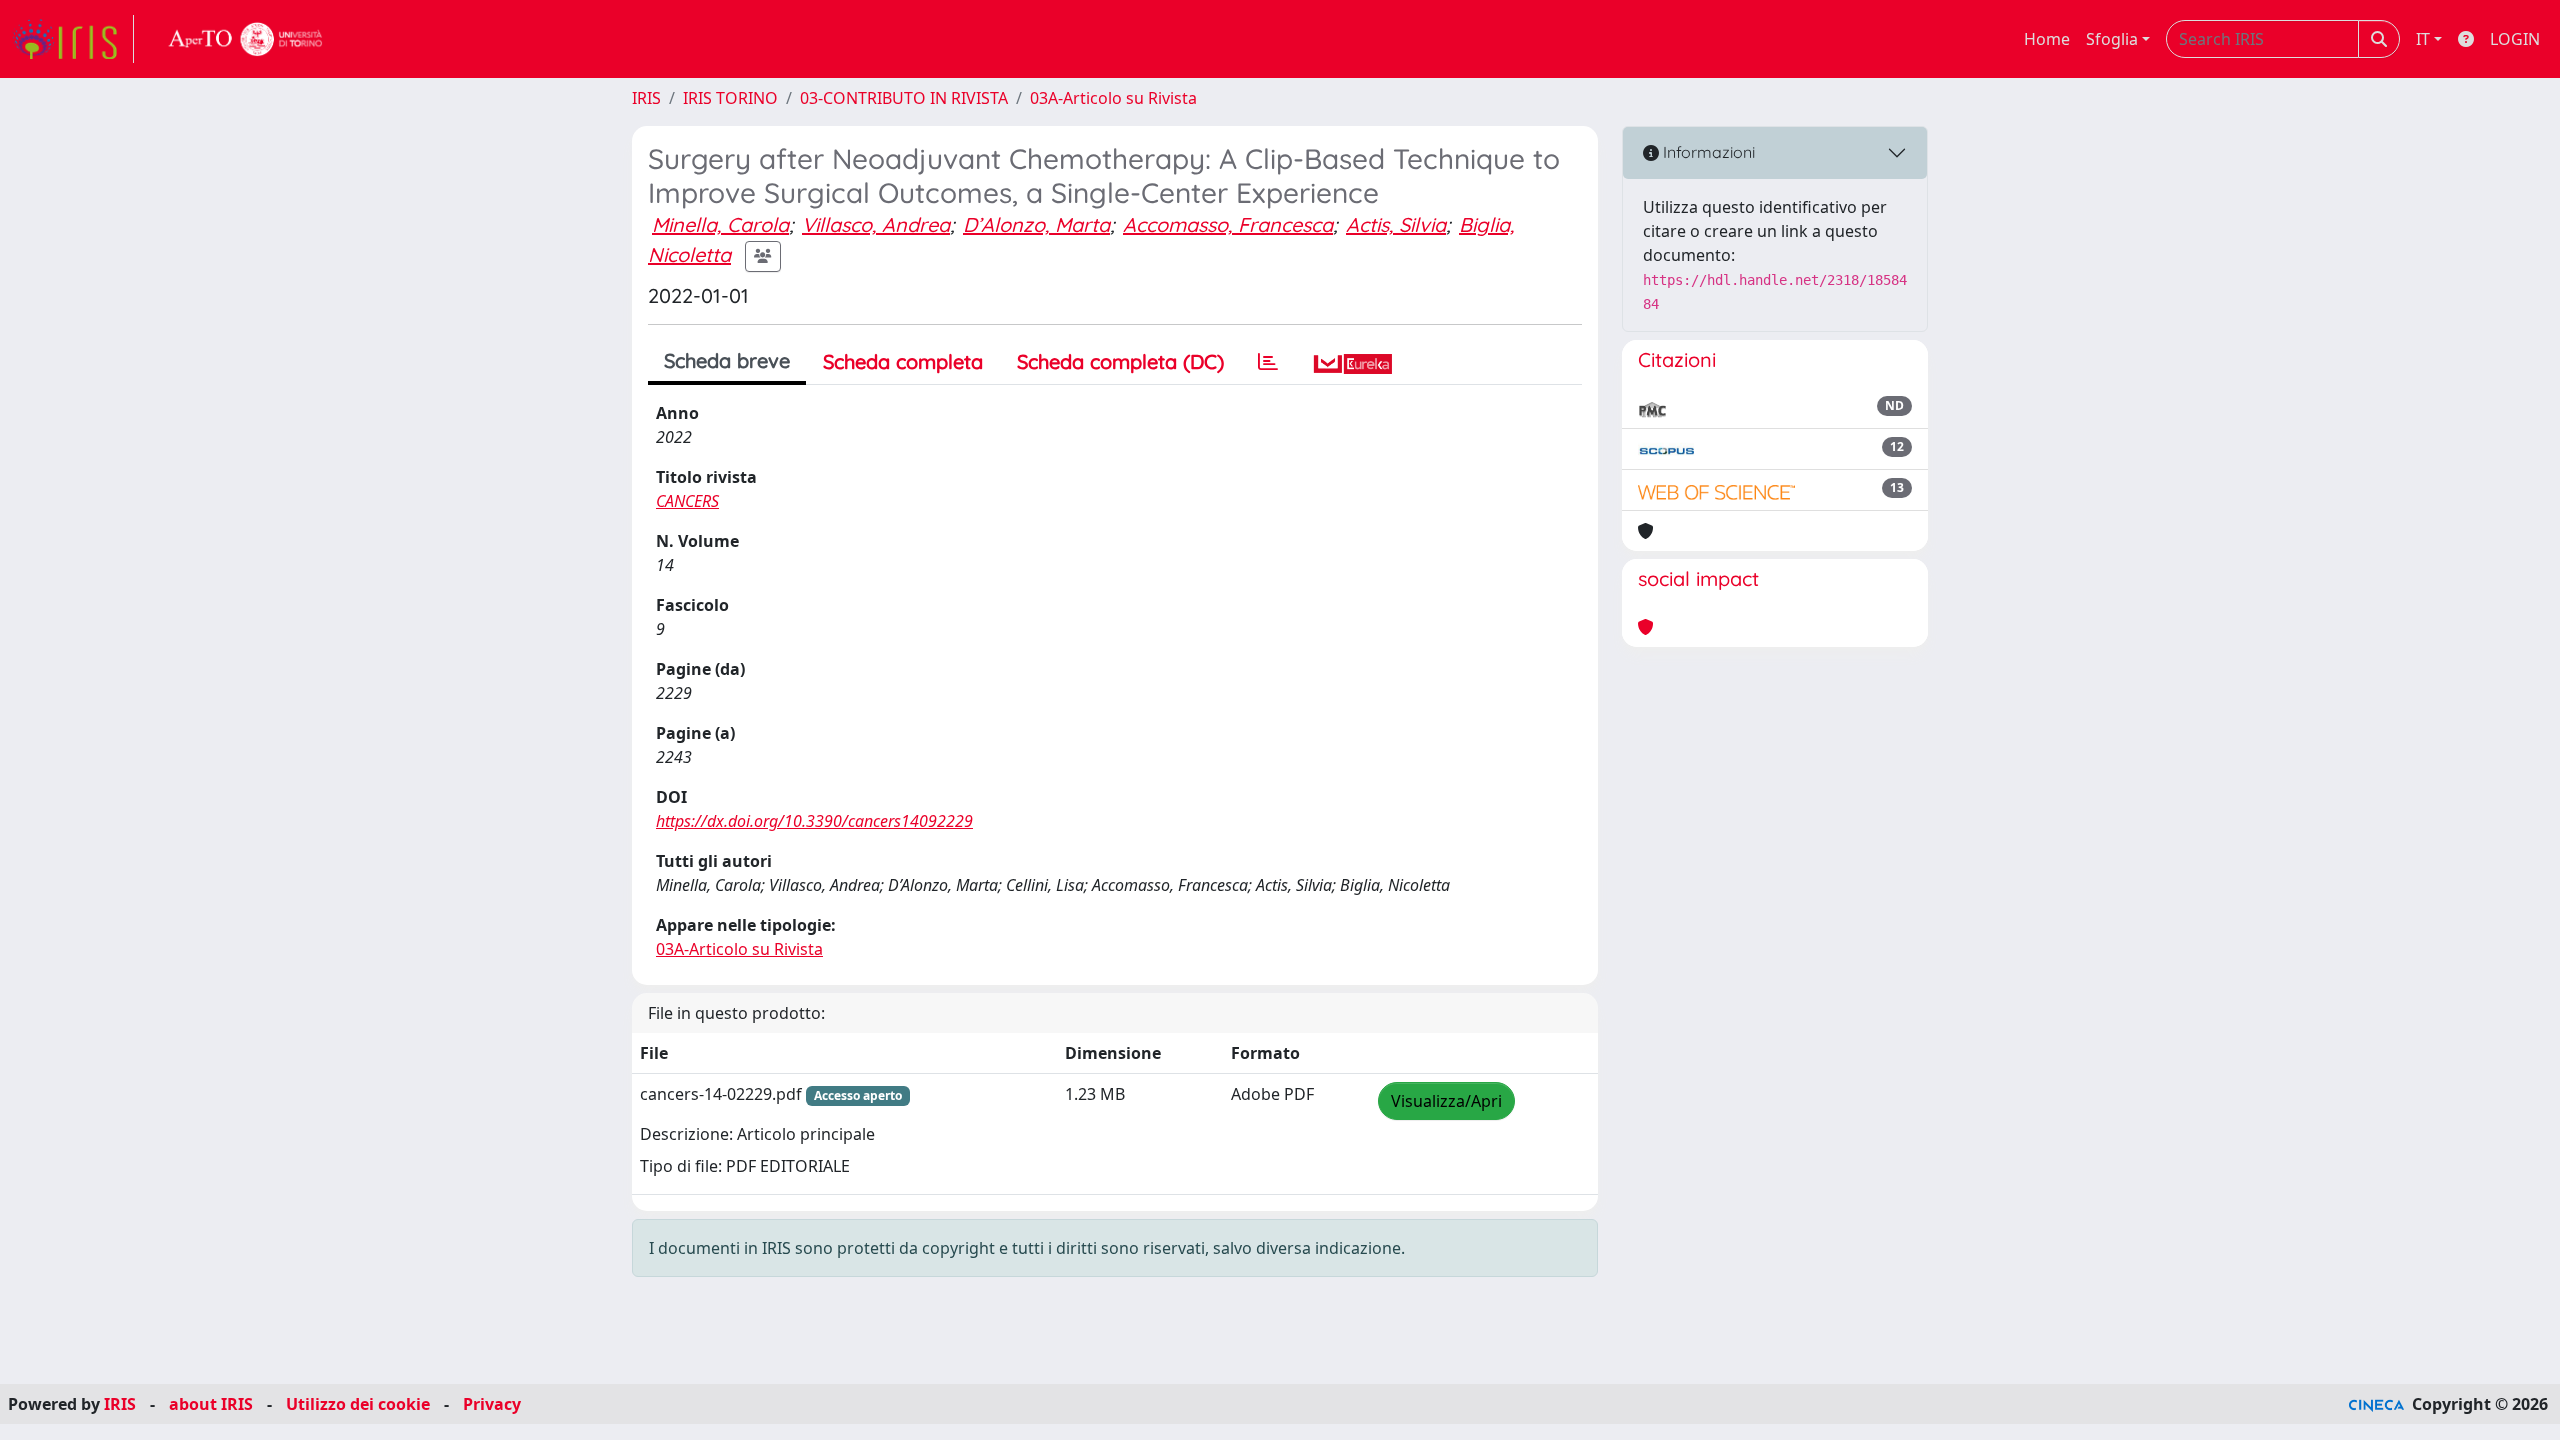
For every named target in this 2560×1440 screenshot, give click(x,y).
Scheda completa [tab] (903, 361)
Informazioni (1707, 152)
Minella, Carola (720, 224)
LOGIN (2515, 39)
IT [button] (2423, 39)
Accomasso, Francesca (1228, 224)
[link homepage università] (246, 39)
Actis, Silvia (1396, 224)
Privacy (492, 1404)
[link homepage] (73, 39)
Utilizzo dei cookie (358, 1404)
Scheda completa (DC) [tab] (1120, 361)
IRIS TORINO (730, 98)
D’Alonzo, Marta (1036, 224)
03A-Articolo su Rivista (1113, 98)
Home (2047, 39)
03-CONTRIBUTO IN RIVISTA (904, 98)
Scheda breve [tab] (727, 360)
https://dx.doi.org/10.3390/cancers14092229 (814, 821)
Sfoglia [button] (2112, 39)
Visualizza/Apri (1446, 1101)
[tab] (1268, 362)
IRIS (646, 98)
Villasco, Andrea (876, 224)
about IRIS (211, 1404)
